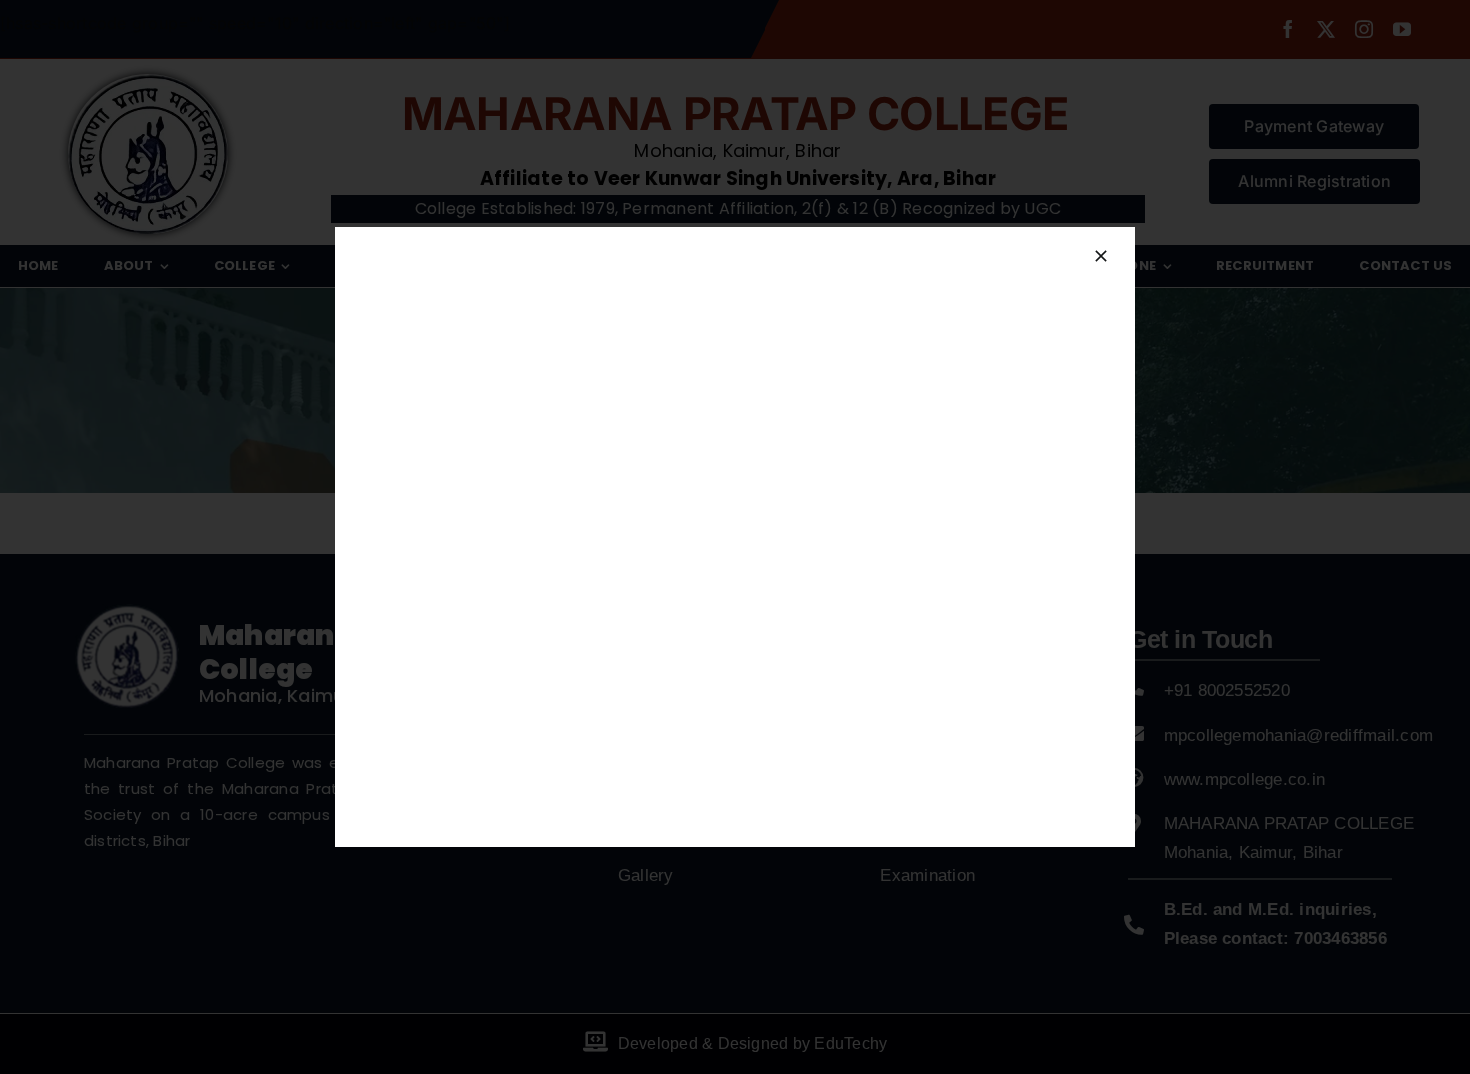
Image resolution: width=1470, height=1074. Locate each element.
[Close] (1101, 256)
